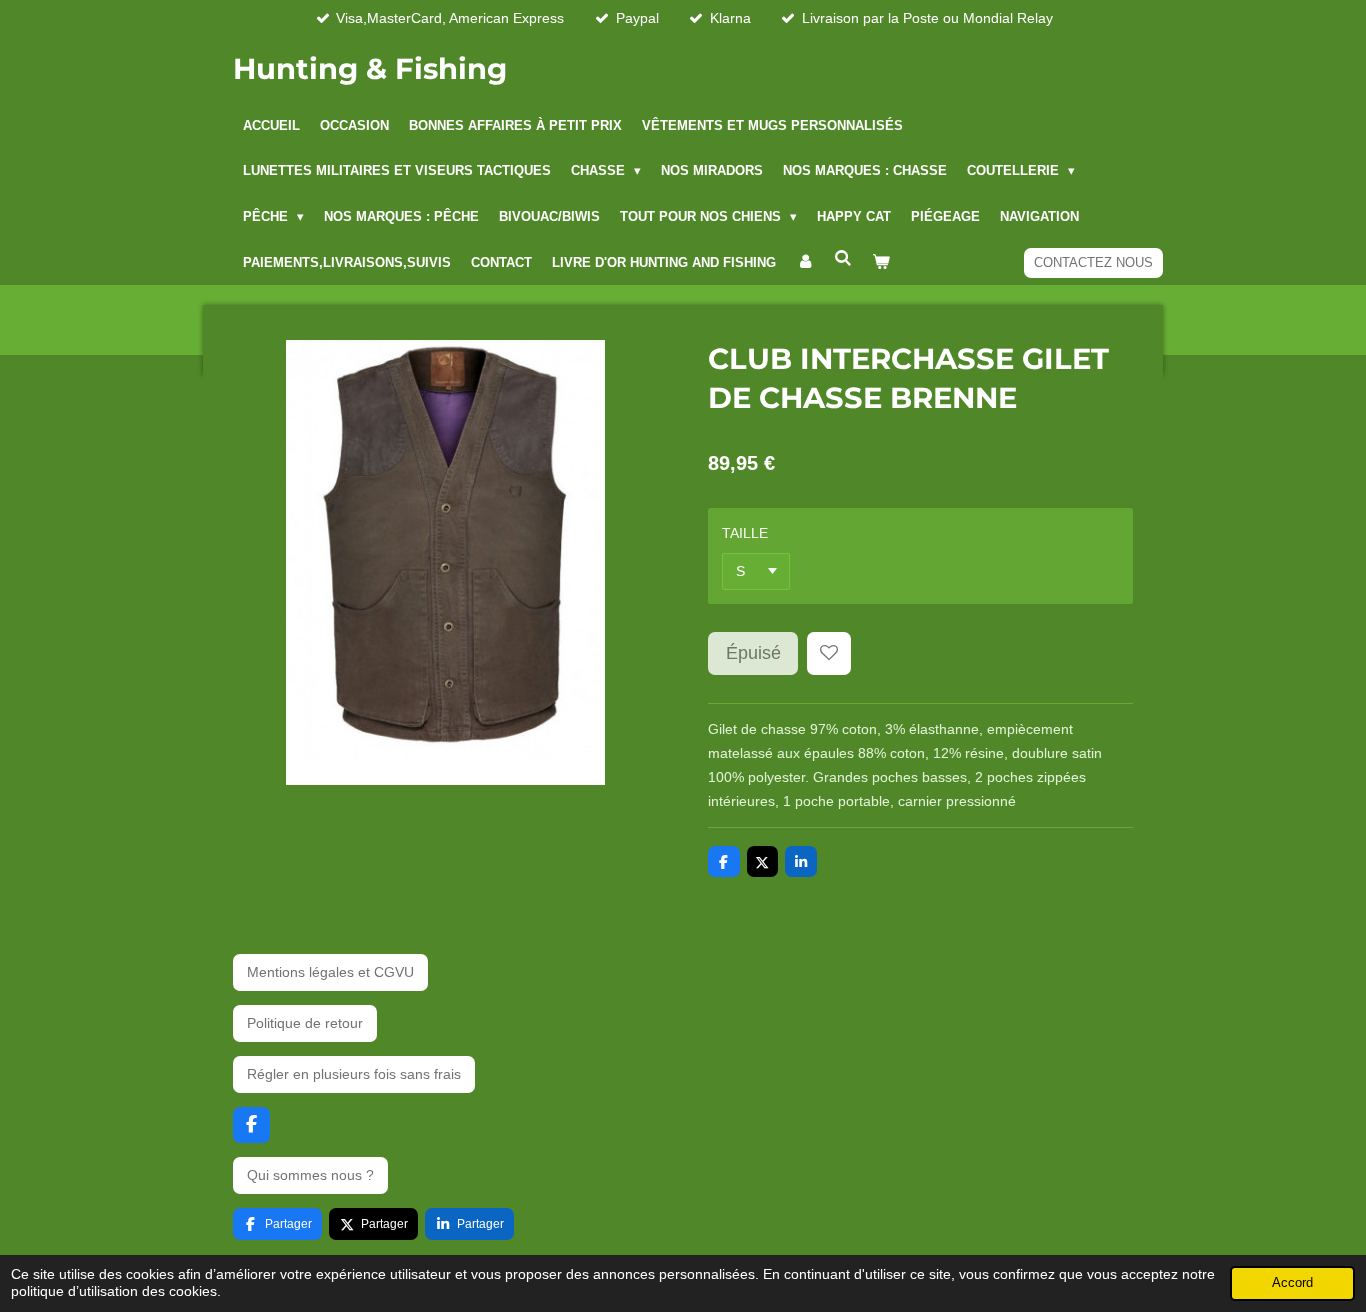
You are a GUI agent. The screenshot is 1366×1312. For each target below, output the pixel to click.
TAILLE (745, 533)
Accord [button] (1292, 1283)
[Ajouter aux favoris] (829, 654)
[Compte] (805, 263)
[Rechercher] (843, 259)
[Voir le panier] (881, 263)
